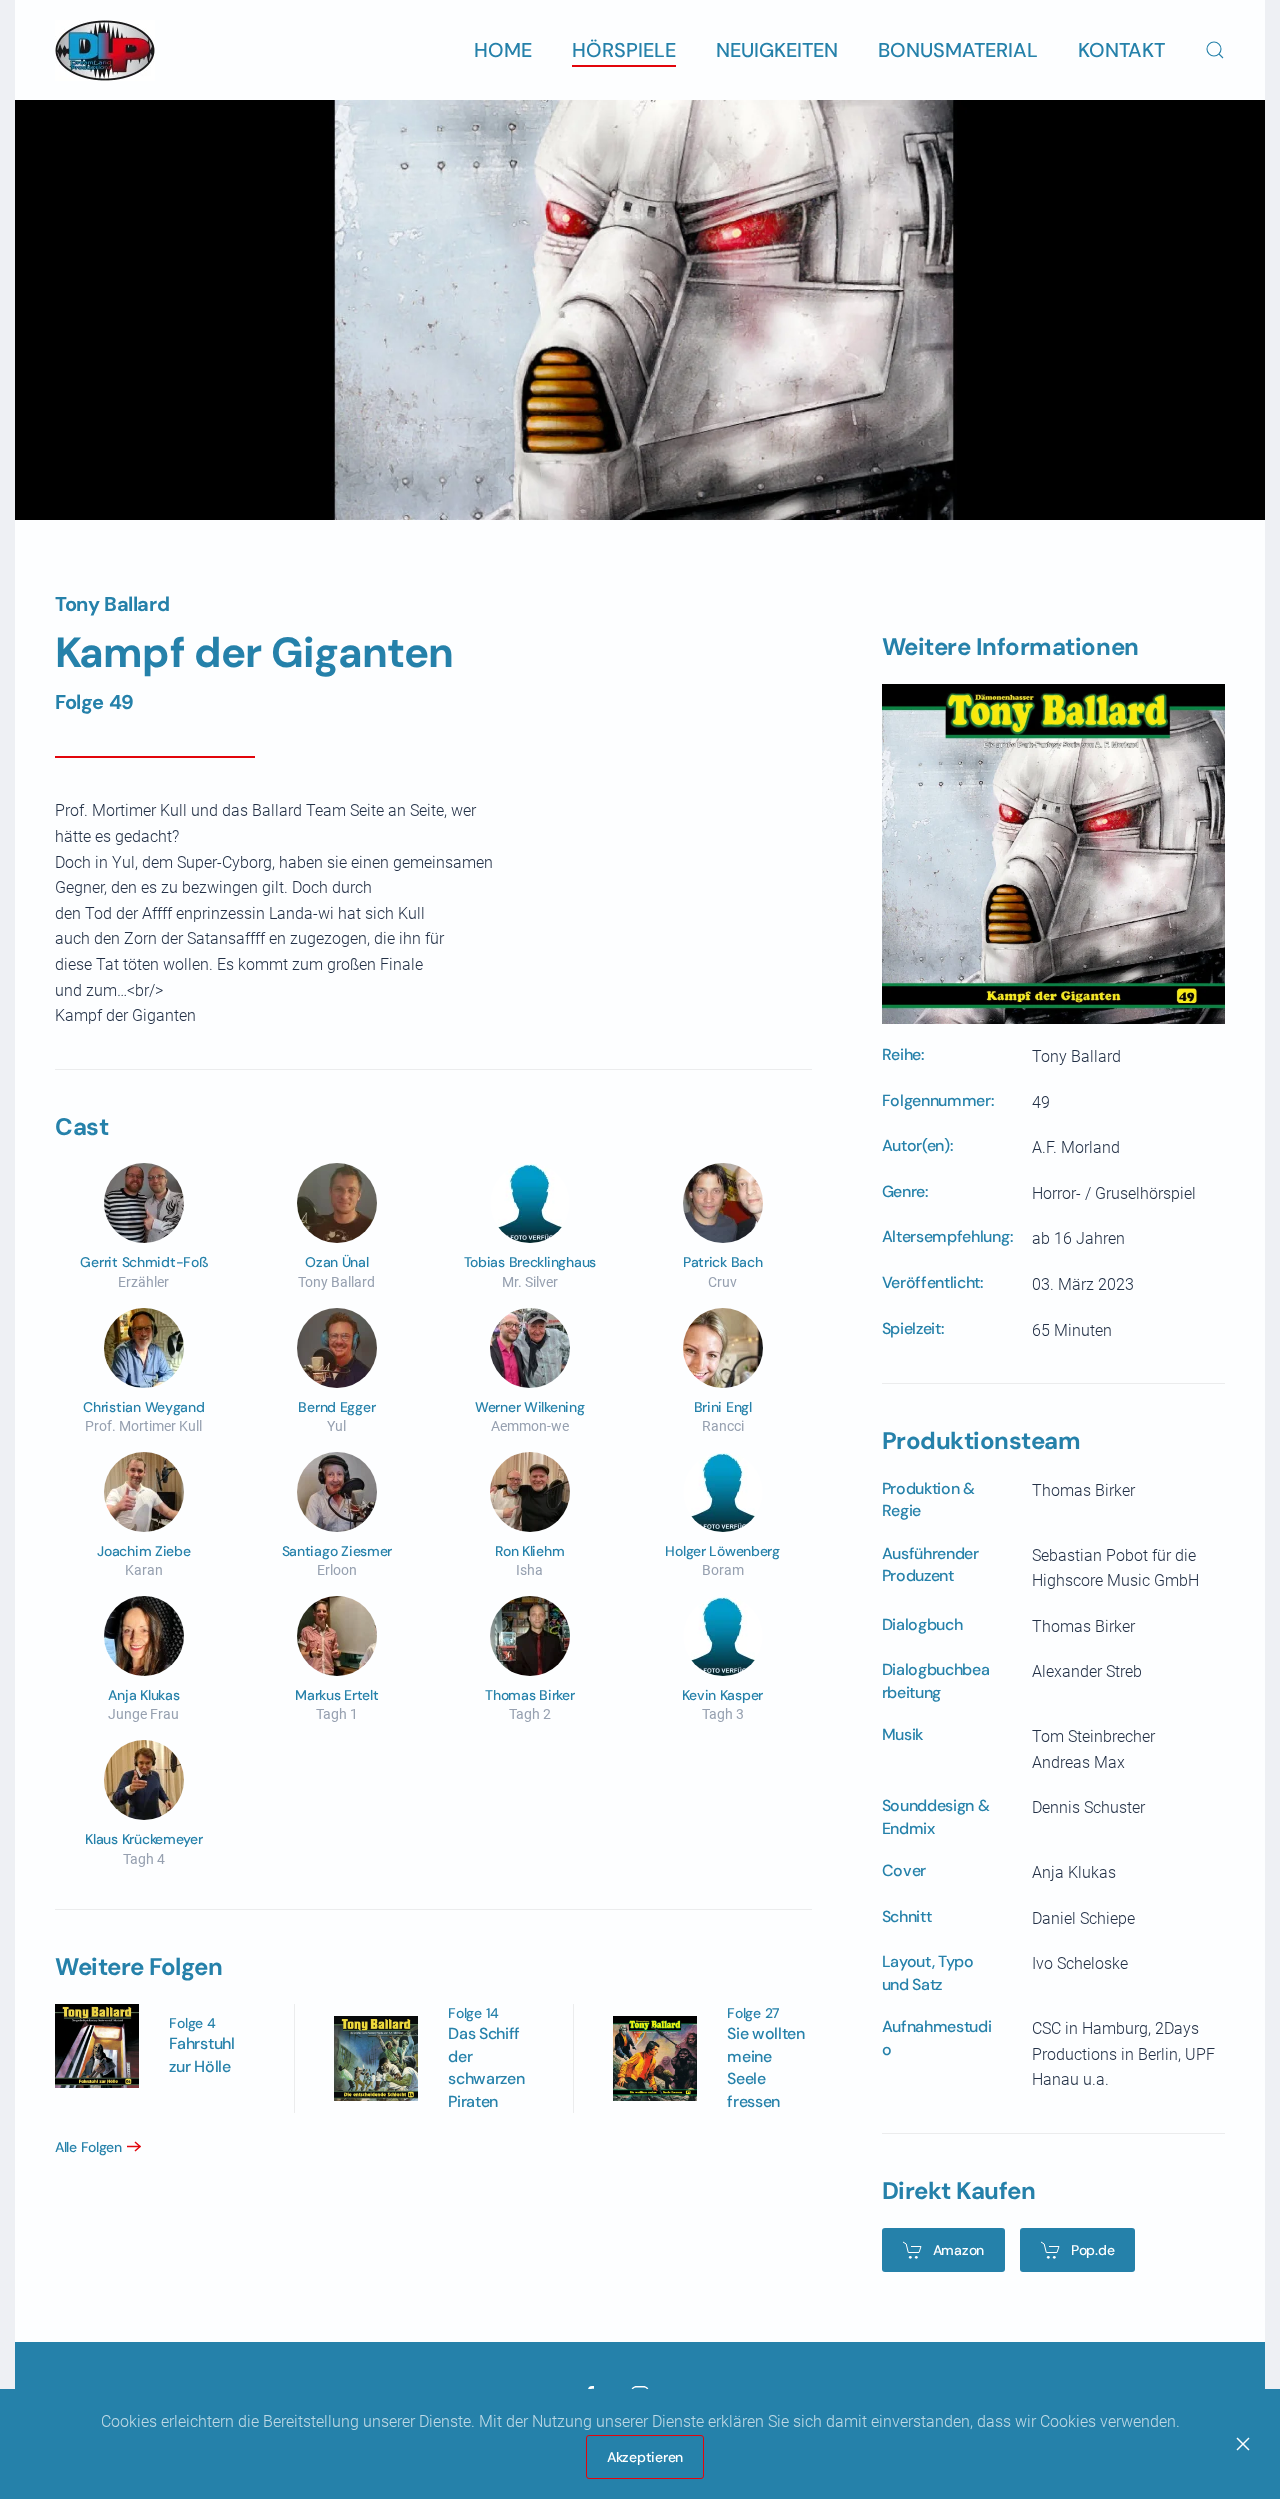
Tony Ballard (112, 604)
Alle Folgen (88, 2147)
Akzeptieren (645, 2457)
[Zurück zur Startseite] (105, 50)
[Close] (1243, 2444)
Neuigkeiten (777, 50)
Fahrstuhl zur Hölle (201, 2054)
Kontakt (1121, 50)
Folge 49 (94, 702)
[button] (1215, 50)
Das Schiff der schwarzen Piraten (486, 2067)
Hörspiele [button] (624, 50)
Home (503, 50)
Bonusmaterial (958, 50)
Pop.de (1092, 2250)
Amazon (958, 2250)
